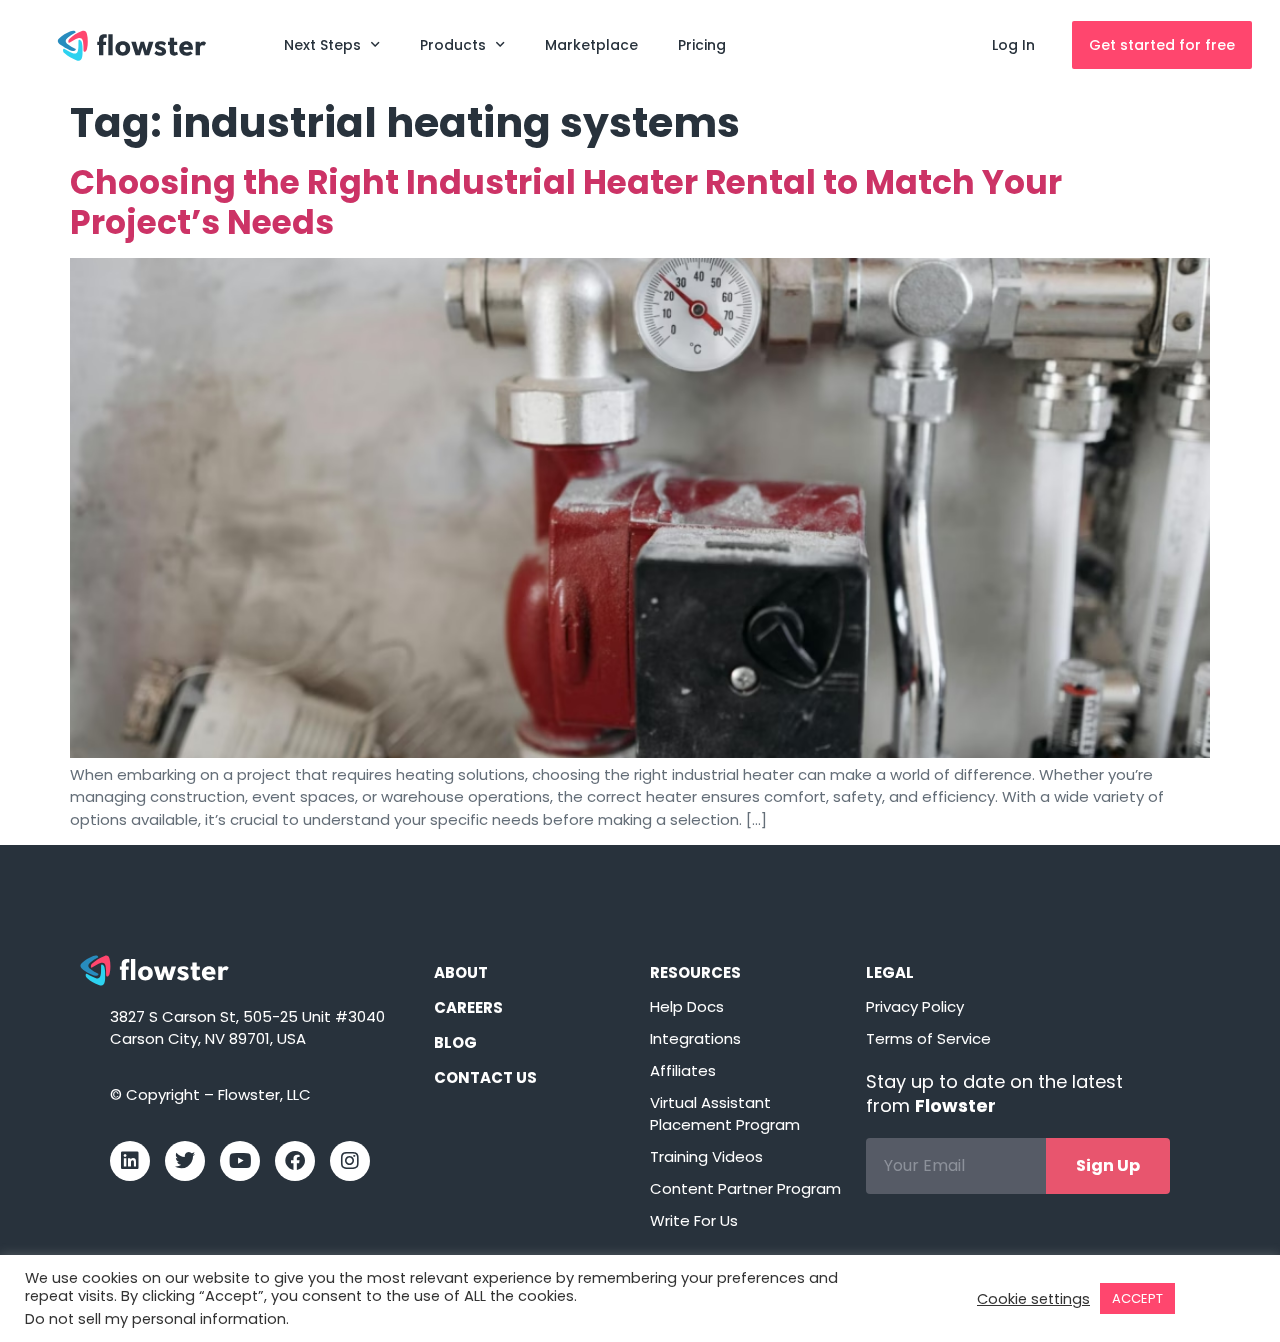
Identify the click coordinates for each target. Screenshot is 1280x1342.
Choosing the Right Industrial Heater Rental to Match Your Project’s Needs (566, 202)
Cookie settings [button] (1033, 1299)
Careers (468, 1007)
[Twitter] (185, 1161)
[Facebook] (295, 1161)
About (461, 972)
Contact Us (485, 1077)
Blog (455, 1042)
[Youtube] (240, 1161)
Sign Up (1108, 1165)
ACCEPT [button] (1137, 1298)
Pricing (702, 45)
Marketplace (591, 45)
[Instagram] (350, 1161)
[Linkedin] (130, 1161)
